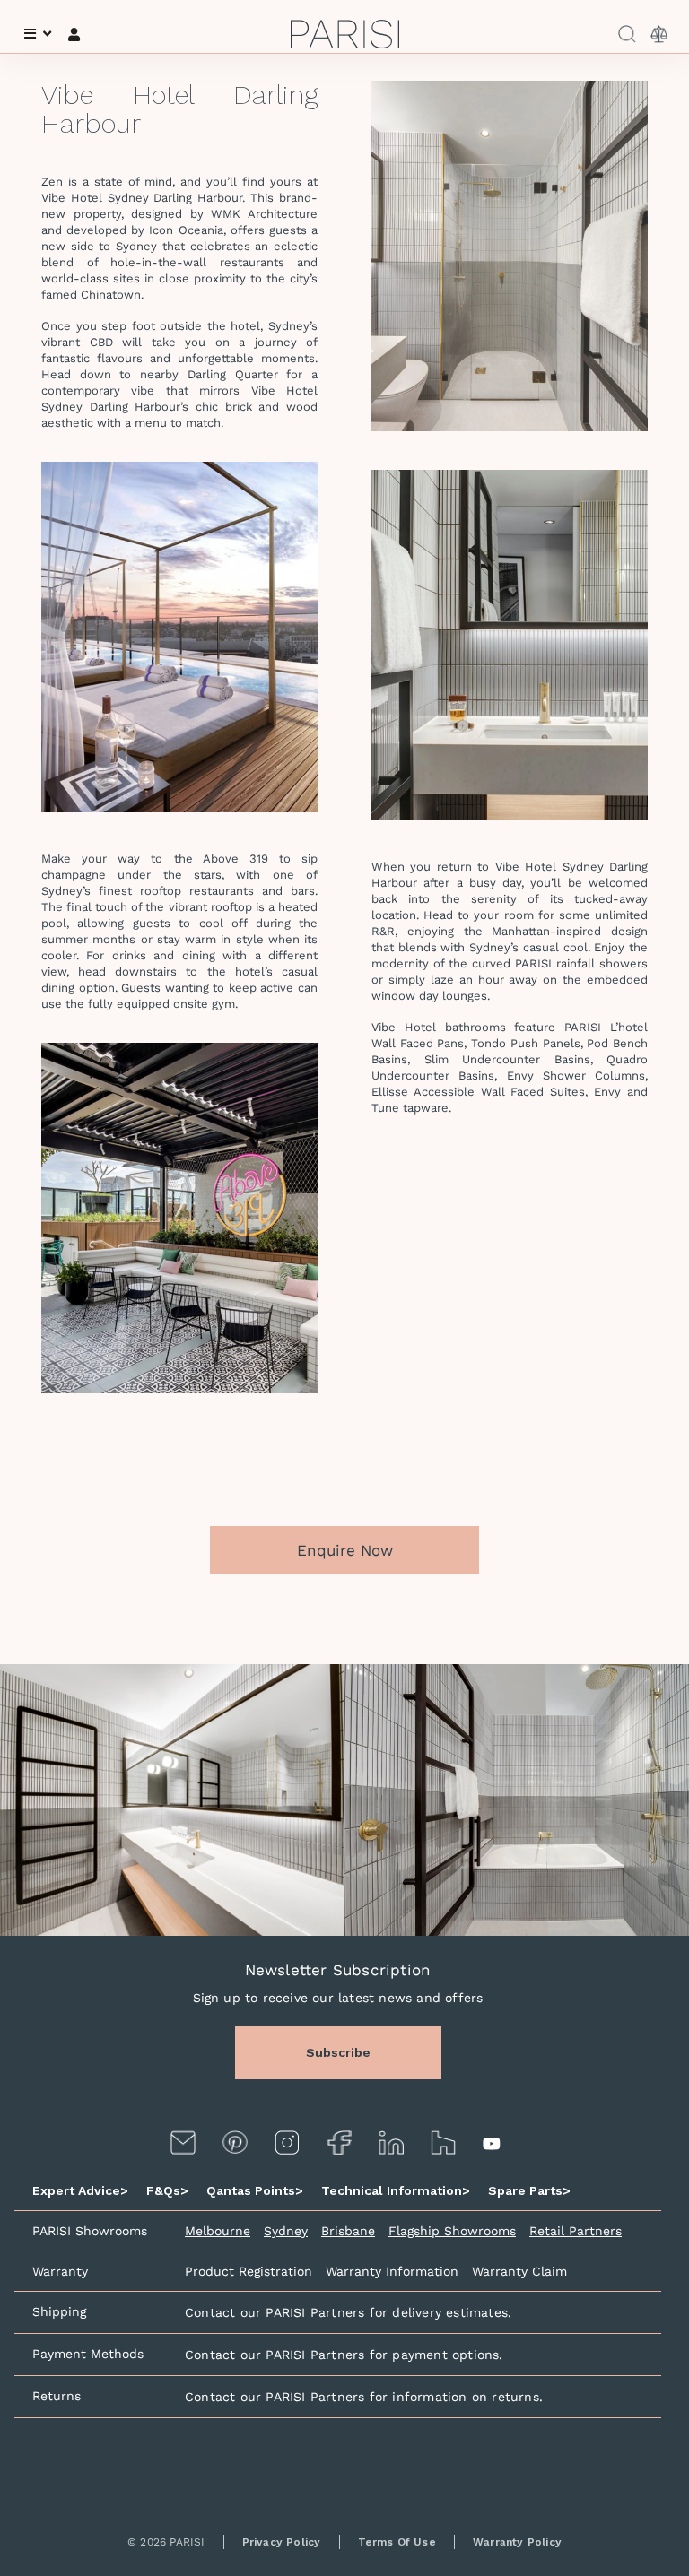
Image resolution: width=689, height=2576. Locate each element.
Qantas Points (255, 2190)
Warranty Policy (517, 2542)
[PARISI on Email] (183, 2142)
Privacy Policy (282, 2542)
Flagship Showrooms (452, 2231)
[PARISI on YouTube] (494, 2143)
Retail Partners (576, 2231)
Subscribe (338, 2052)
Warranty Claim (519, 2271)
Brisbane (348, 2231)
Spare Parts (529, 2190)
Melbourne (218, 2231)
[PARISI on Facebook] (339, 2142)
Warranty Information (392, 2271)
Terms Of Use (397, 2542)
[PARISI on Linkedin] (391, 2142)
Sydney (286, 2231)
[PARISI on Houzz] (443, 2142)
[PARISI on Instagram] (287, 2142)
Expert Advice (80, 2190)
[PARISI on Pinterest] (235, 2142)
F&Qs (167, 2190)
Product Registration (249, 2271)
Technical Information (396, 2190)
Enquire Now (345, 1550)
